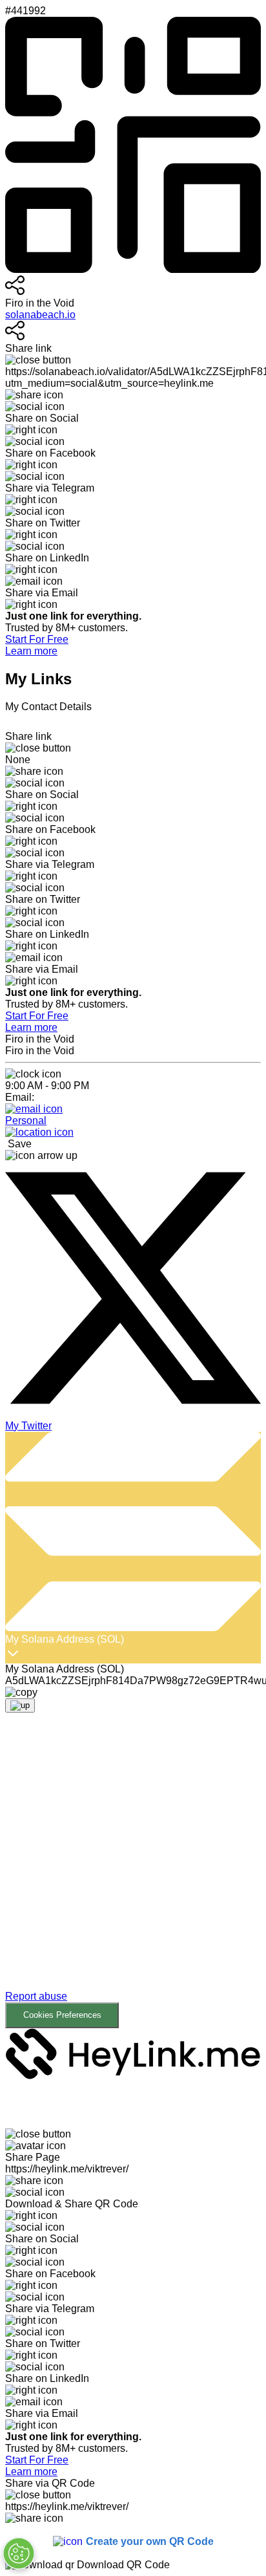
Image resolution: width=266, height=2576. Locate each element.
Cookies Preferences (62, 2015)
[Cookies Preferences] (19, 2553)
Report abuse (36, 1996)
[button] (133, 1880)
